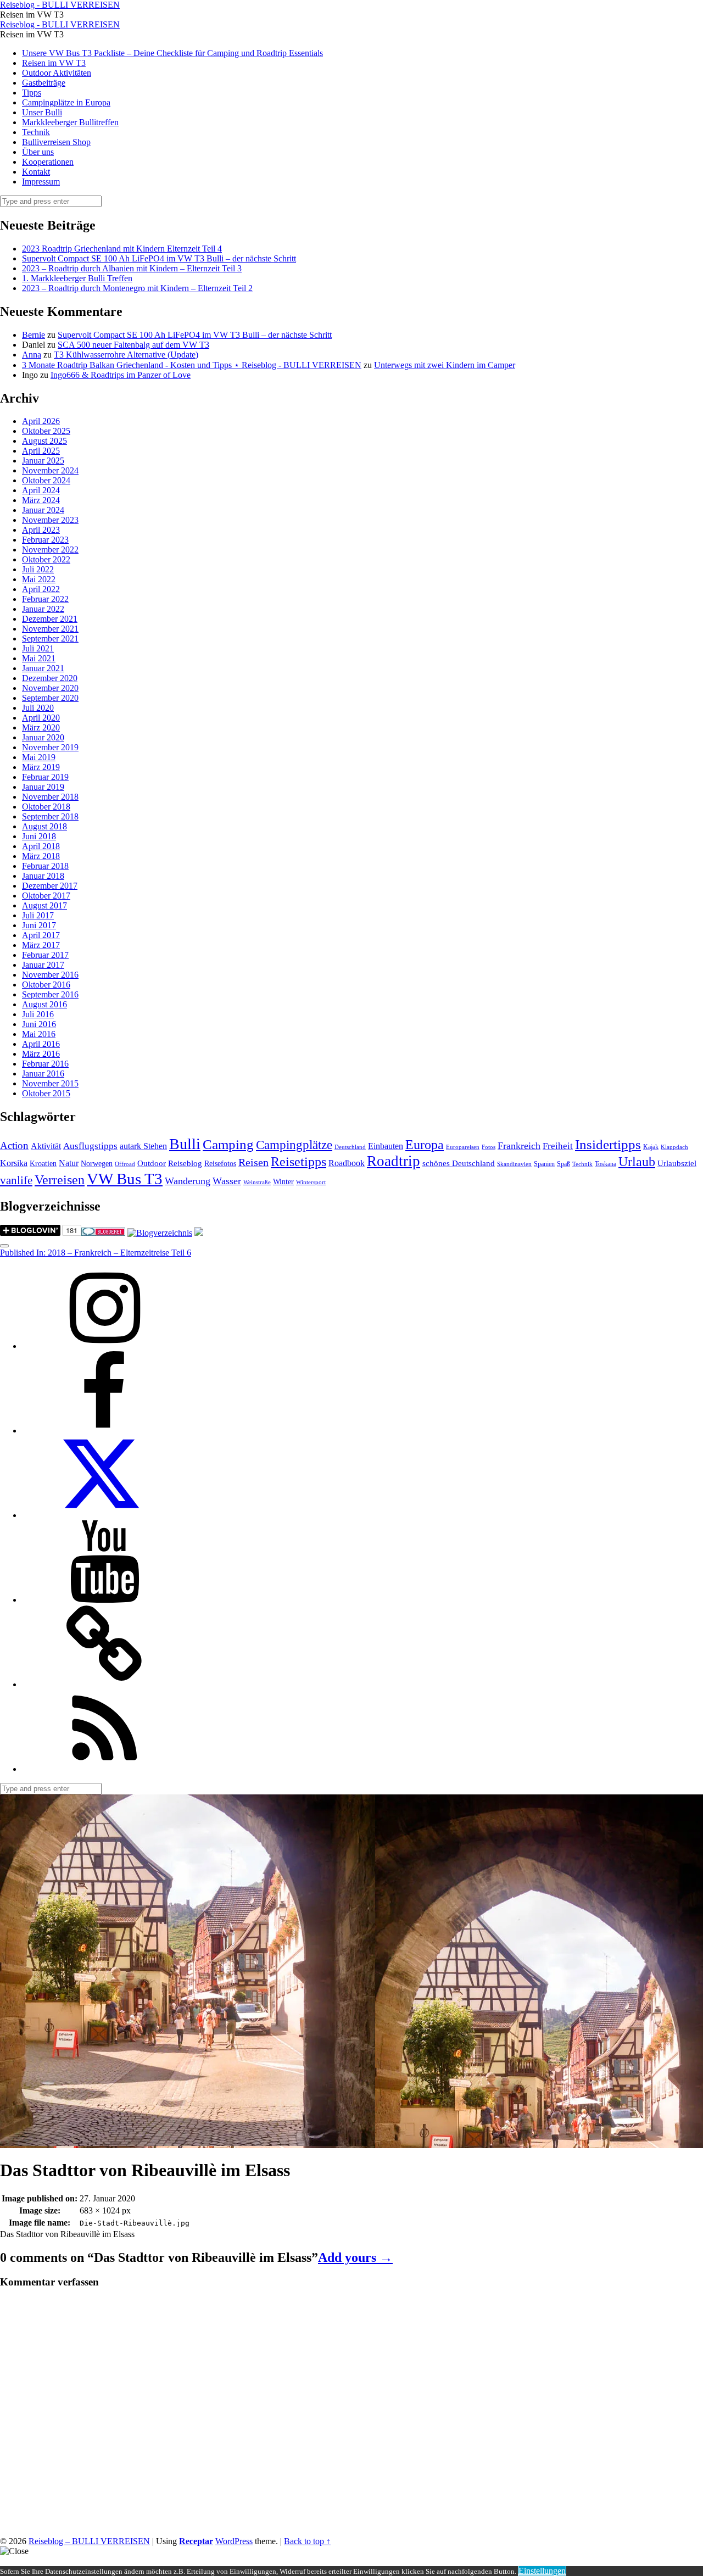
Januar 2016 (43, 1074)
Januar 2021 (43, 668)
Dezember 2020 (50, 678)
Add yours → (355, 2257)
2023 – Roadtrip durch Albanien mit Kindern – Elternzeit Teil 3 (132, 268)
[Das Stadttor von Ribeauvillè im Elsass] (188, 2143)
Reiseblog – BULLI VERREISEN (89, 2541)
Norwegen (97, 1164)
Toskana (606, 1164)
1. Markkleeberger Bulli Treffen (77, 278)
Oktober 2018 (46, 807)
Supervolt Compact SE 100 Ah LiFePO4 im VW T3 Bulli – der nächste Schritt (159, 258)
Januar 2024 (43, 510)
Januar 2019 (43, 787)
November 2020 (50, 688)
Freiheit (558, 1146)
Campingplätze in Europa (66, 102)
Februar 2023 (45, 540)
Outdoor (152, 1163)
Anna (32, 355)
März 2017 (41, 945)
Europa (425, 1144)
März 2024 (41, 500)
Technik (36, 132)
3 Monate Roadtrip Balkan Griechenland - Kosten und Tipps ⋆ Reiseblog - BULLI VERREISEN (192, 365)
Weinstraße (257, 1182)
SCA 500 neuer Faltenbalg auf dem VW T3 (133, 345)
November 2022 (50, 550)
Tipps (32, 93)
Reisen (253, 1162)
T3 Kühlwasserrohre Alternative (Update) (126, 355)
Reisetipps (299, 1162)
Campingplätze (294, 1145)
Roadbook (347, 1163)
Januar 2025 (43, 461)
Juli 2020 (38, 708)
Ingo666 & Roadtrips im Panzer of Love (121, 375)
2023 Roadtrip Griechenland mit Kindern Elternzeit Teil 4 (122, 249)
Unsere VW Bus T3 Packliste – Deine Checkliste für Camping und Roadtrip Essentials (172, 53)
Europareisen (463, 1147)
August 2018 (44, 826)
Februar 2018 (45, 866)
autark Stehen (143, 1146)
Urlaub (637, 1162)
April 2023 (41, 530)
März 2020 (41, 727)
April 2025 (41, 451)
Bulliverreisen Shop (56, 142)
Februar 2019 (45, 777)
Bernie (34, 335)
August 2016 (44, 1004)
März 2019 (41, 767)
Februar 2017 (45, 955)
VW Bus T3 (125, 1179)
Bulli (185, 1144)
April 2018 (41, 846)
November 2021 (50, 629)
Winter (283, 1182)
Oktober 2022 (46, 559)
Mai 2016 (39, 1034)
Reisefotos (220, 1164)
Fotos (489, 1147)
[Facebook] (104, 1431)
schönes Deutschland (459, 1163)
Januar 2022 (43, 609)
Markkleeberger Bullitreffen (70, 122)
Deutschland (350, 1147)
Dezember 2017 (50, 886)
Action (14, 1145)
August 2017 (44, 905)
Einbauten (386, 1146)
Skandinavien (514, 1164)
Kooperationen (48, 162)
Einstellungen (542, 2571)
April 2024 (41, 490)
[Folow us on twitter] (104, 1515)
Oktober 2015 (46, 1093)
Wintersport (311, 1182)
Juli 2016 (38, 1014)
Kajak (651, 1147)
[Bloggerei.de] (103, 1233)
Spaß (563, 1164)
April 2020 (41, 718)
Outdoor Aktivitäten (57, 73)
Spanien (544, 1164)
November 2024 (50, 470)
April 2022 (41, 589)
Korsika (14, 1163)
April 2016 (41, 1044)
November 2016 (50, 975)
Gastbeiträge (44, 83)
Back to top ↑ (307, 2541)
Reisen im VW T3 (54, 63)
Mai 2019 (39, 757)
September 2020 (50, 698)
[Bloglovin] (104, 1684)
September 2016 (50, 994)
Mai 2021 (39, 658)
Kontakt (36, 172)
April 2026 (41, 421)
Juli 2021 (38, 648)
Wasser (227, 1181)
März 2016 (41, 1054)
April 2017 (41, 935)
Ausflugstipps (90, 1146)
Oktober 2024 (46, 480)
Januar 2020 (43, 737)
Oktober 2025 (46, 431)
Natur (69, 1163)
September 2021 (50, 639)
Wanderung (188, 1181)
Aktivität (46, 1146)
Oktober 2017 (46, 896)
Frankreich (519, 1146)
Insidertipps (608, 1144)
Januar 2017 (43, 965)
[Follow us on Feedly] (104, 1769)
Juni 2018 (39, 836)
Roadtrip (394, 1161)
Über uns (38, 152)
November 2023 (50, 520)
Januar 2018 (43, 876)
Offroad (125, 1164)
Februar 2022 (45, 599)
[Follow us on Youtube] (104, 1600)
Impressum (41, 182)
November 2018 (50, 797)
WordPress (234, 2541)
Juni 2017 (39, 925)
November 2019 (50, 747)
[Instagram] (104, 1346)
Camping (228, 1144)
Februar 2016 (45, 1064)
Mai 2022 (39, 579)
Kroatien (43, 1164)
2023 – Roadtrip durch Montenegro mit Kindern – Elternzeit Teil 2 (137, 288)
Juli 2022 (38, 569)
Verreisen (60, 1180)
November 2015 (50, 1083)
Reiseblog (185, 1163)
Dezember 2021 (50, 619)
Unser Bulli (42, 112)
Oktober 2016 (46, 985)
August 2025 (44, 441)
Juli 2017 (38, 915)
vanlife (16, 1180)
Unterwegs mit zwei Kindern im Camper (445, 365)
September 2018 (50, 816)
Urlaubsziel (677, 1163)
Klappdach (674, 1147)
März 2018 (41, 856)
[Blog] (160, 1233)
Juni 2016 (39, 1024)
